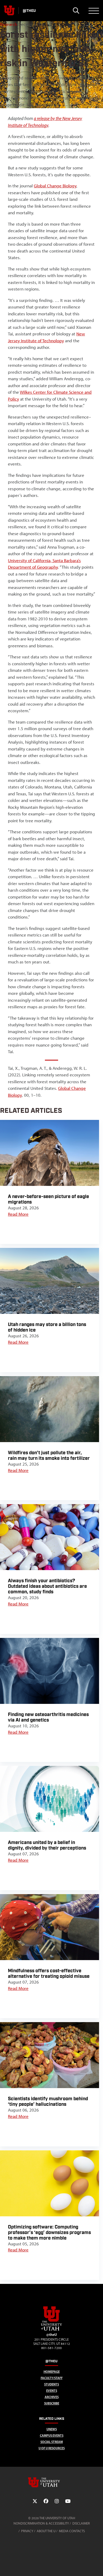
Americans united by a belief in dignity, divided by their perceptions (47, 1845)
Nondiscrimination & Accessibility (41, 2523)
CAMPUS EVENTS (52, 2435)
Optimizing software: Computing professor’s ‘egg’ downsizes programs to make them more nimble (49, 2233)
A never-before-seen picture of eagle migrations (48, 1199)
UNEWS (52, 2429)
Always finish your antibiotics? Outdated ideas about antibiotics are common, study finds (47, 1586)
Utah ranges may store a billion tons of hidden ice (47, 1327)
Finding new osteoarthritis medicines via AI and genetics (48, 1717)
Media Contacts (72, 2531)
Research (9, 24)
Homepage (52, 2372)
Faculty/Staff (52, 2378)
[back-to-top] (97, 2566)
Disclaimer (81, 2523)
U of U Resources (52, 2448)
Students (51, 2384)
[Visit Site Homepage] (51, 2330)
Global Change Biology (55, 186)
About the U (46, 2531)
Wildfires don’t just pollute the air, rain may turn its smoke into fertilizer (49, 1456)
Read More (18, 1214)
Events (52, 2391)
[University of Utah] (51, 2482)
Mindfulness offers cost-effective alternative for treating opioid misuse (49, 1974)
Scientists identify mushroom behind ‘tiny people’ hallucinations (48, 2102)
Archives (52, 2397)
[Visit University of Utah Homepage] (9, 11)
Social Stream (52, 2442)
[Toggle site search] (76, 11)
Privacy (27, 2531)
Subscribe (52, 2403)
